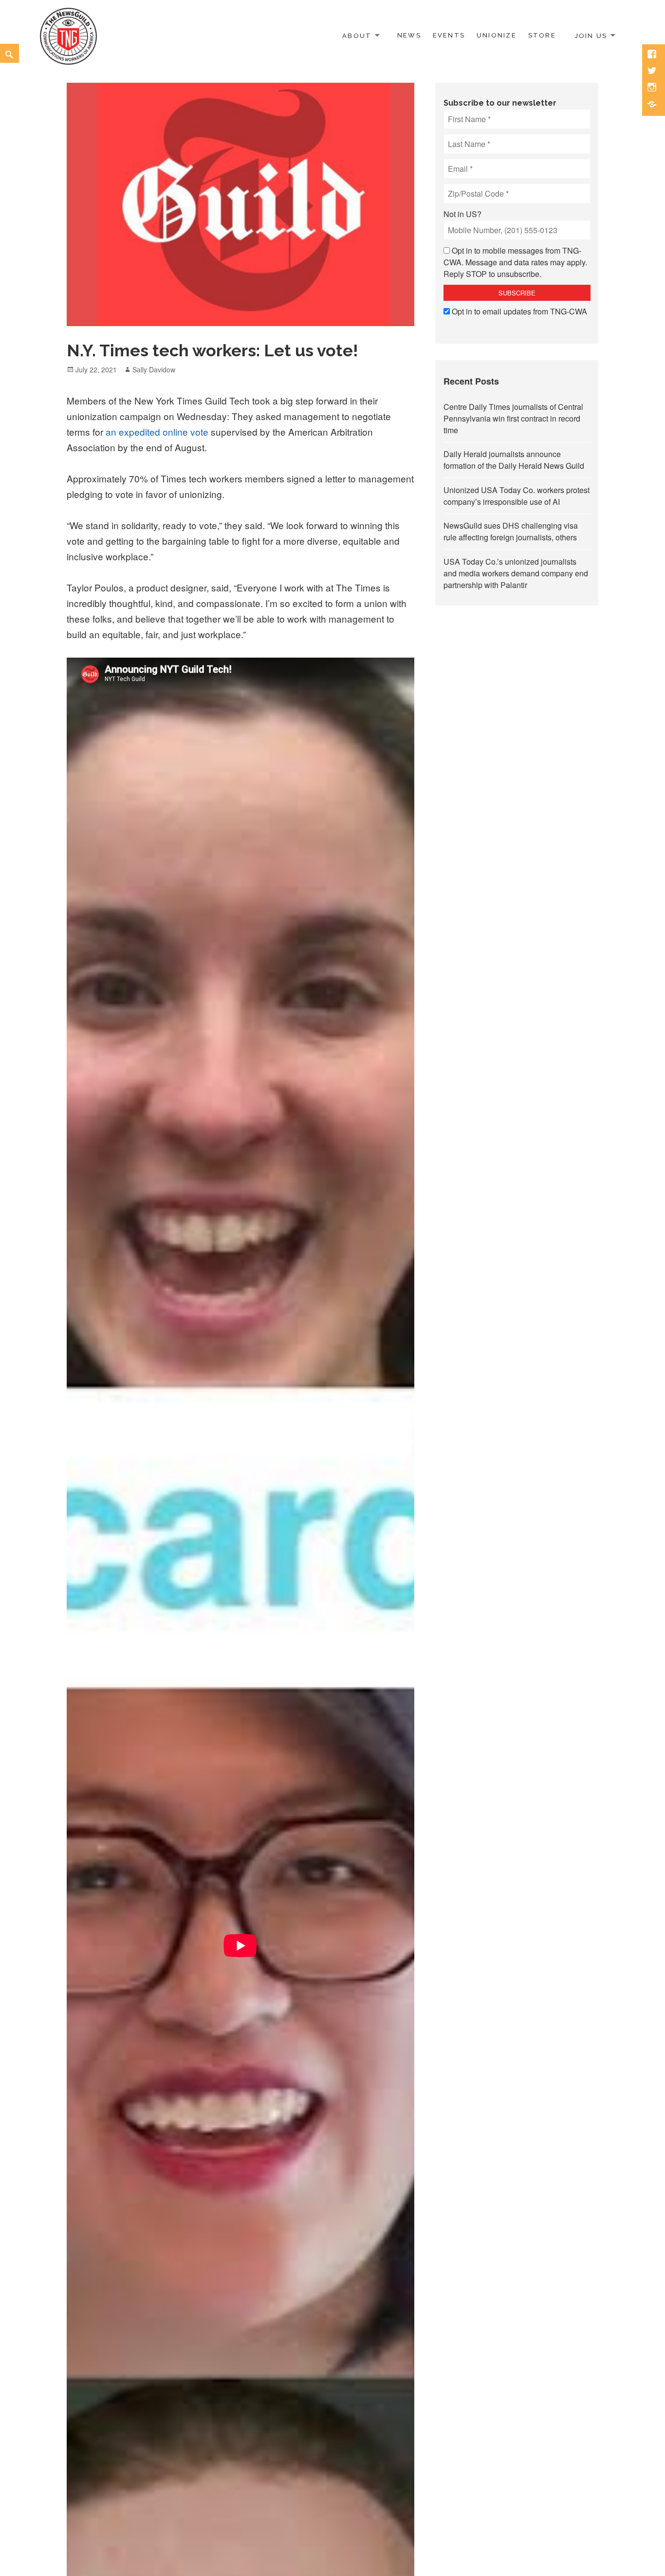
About (357, 35)
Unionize (497, 35)
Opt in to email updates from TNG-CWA (519, 311)
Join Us (591, 35)
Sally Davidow (154, 369)
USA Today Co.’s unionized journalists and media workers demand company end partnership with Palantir (516, 573)
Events (449, 35)
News (409, 35)
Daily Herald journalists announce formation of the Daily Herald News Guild (514, 460)
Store (542, 35)
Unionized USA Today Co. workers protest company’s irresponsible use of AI (517, 496)
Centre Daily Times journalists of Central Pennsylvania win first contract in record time (513, 418)
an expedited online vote (157, 432)
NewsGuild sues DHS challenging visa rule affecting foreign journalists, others (511, 531)
